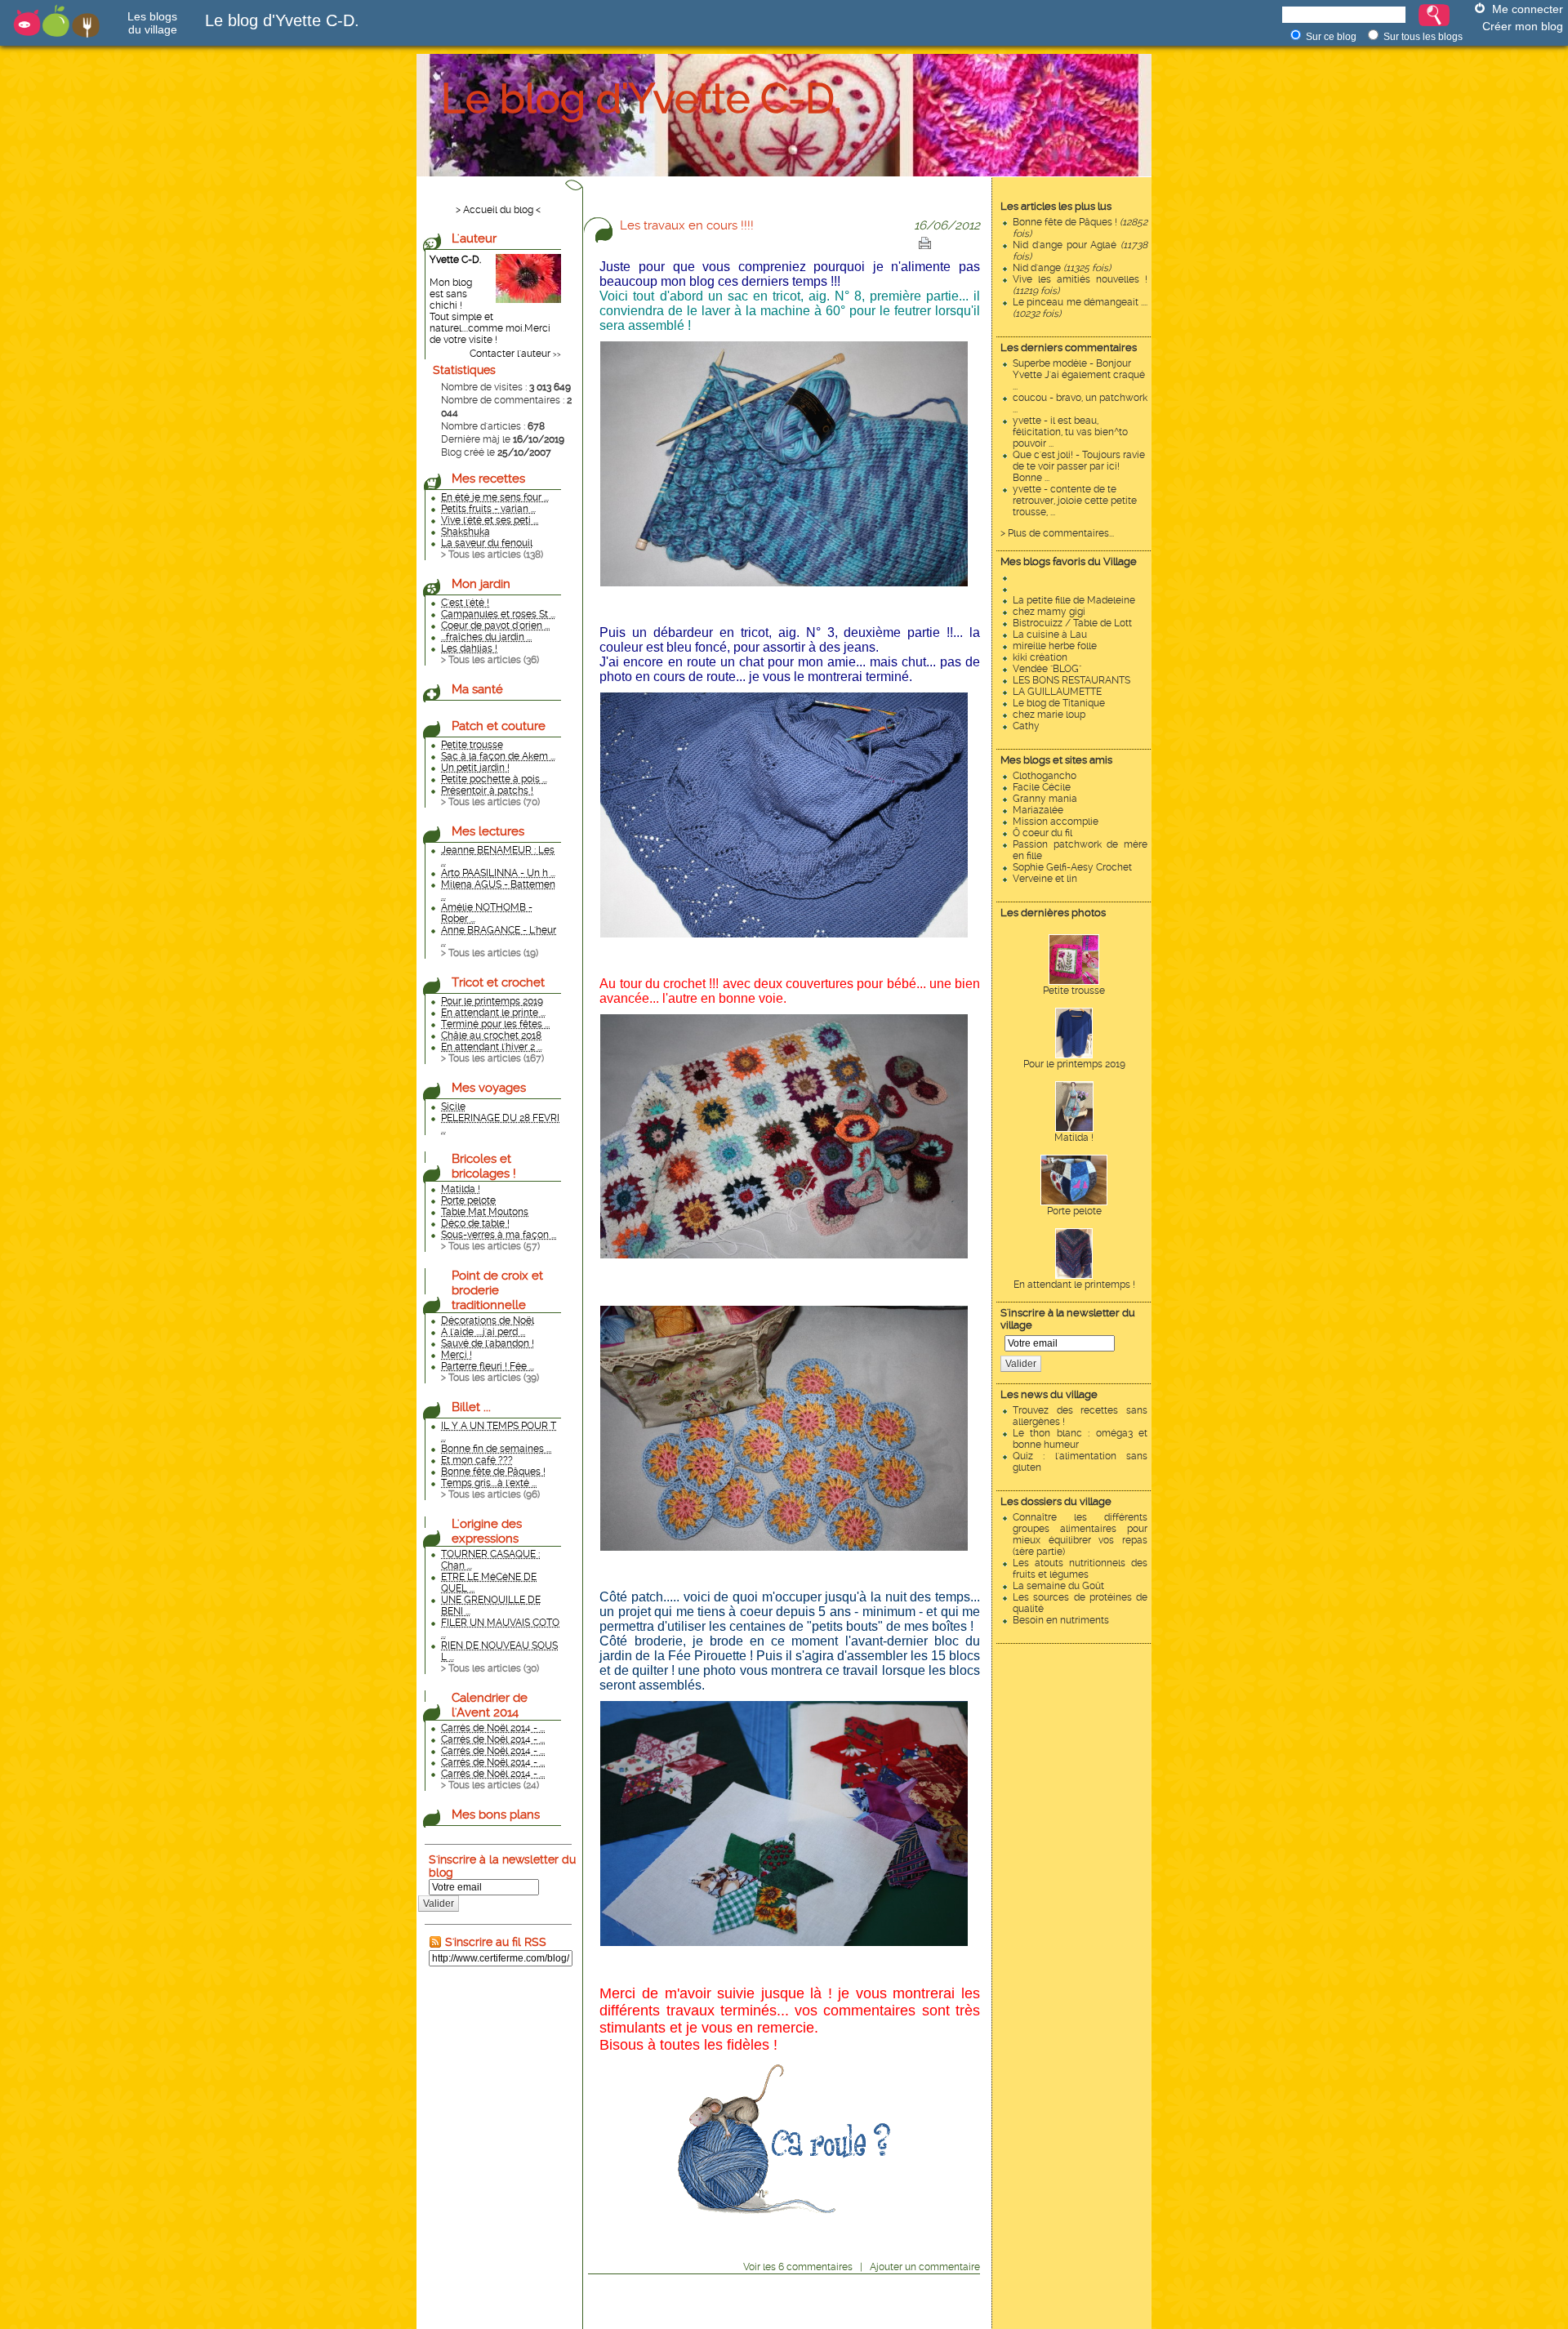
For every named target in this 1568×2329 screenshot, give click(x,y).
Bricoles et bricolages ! (484, 1166)
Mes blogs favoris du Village (1069, 561)
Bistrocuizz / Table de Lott (1072, 623)
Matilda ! (1074, 1138)
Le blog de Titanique (1059, 703)
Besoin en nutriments (1061, 1620)
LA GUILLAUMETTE (1057, 692)
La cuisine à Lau (1050, 635)
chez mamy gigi (1049, 612)
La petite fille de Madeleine (1074, 600)
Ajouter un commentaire (925, 2267)
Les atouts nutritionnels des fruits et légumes (1080, 1569)
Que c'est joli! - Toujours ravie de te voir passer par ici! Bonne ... (1079, 466)
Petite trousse (1074, 991)
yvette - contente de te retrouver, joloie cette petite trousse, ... (1075, 501)
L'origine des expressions (487, 1531)
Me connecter (1528, 9)
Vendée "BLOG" (1047, 669)
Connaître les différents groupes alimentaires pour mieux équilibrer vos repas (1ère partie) (1080, 1534)
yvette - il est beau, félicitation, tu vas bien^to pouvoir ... (1070, 432)
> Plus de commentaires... (1057, 533)
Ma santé (477, 689)
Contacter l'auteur (510, 354)
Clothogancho (1045, 776)
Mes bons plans (496, 1815)
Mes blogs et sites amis (1056, 760)
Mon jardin (481, 584)
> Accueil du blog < (498, 210)
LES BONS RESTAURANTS (1071, 680)
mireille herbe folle (1055, 646)
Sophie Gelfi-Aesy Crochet (1072, 867)
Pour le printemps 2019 (1074, 1064)
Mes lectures (488, 831)
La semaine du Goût (1058, 1586)
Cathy (1026, 726)
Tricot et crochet (498, 982)
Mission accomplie (1056, 822)
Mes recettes (488, 479)
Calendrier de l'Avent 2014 (490, 1705)
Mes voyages (489, 1088)
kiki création (1040, 657)
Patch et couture (499, 726)
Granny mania (1045, 799)
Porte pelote (1074, 1211)
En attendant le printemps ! (1074, 1285)
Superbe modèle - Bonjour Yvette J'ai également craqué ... (1079, 375)
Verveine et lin (1045, 879)
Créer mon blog (1523, 26)
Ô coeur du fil (1042, 833)
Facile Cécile (1042, 787)
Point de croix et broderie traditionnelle (497, 1290)
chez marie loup (1049, 715)
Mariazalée (1038, 810)
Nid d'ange (1062, 268)
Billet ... (471, 1407)
